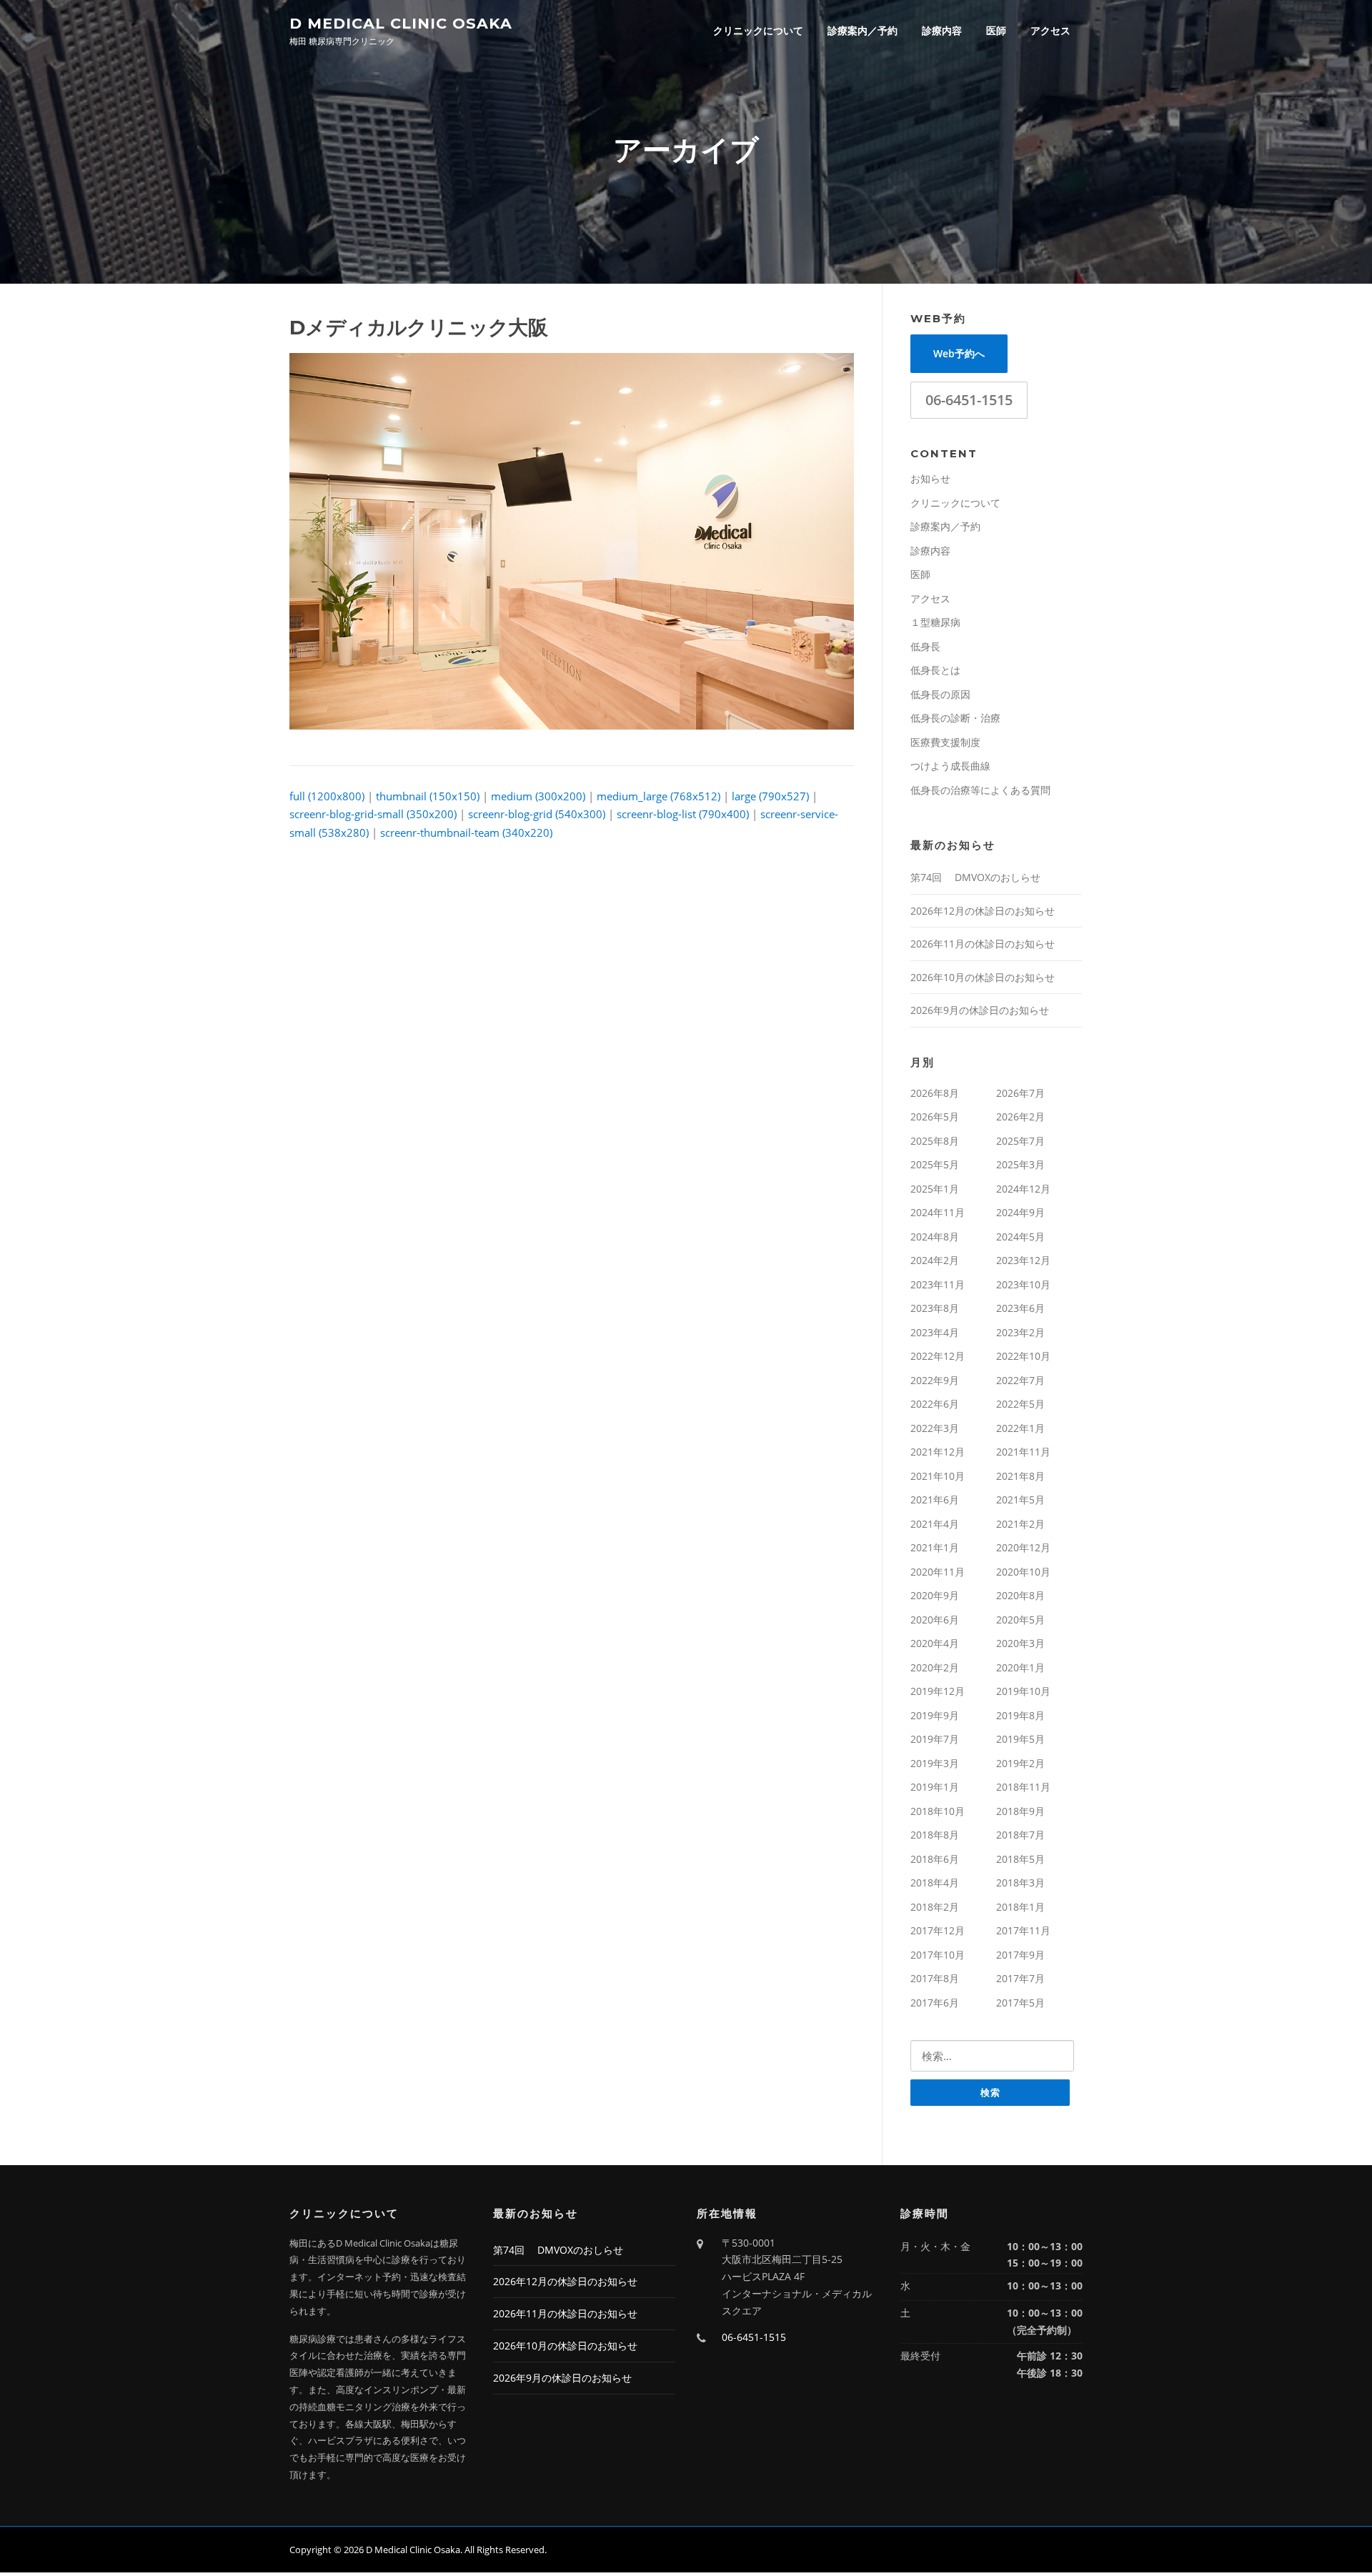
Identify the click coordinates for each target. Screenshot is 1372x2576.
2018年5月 (1020, 1859)
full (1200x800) (327, 796)
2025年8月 (935, 1141)
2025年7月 (1020, 1141)
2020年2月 (935, 1667)
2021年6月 (935, 1500)
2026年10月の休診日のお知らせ (983, 977)
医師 (996, 30)
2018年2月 (935, 1907)
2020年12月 (1023, 1547)
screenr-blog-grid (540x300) (537, 814)
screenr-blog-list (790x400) (683, 814)
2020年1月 (1020, 1667)
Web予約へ (959, 353)
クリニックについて (758, 30)
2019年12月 (938, 1691)
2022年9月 (935, 1380)
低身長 (925, 646)
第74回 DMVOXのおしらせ (975, 877)
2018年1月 (1020, 1907)
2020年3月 (1020, 1643)
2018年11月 (1023, 1787)
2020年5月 (1020, 1620)
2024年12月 (1023, 1189)
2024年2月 (935, 1260)
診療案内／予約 (863, 30)
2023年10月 (1023, 1284)
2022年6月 (935, 1404)
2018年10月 (938, 1811)
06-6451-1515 (969, 400)
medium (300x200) (538, 796)
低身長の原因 (940, 694)
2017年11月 (1023, 1930)
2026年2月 (1020, 1117)
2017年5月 (1020, 2003)
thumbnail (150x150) (428, 796)
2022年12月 (938, 1356)
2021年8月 (1020, 1476)
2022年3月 (935, 1428)
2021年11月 (1023, 1452)
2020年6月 (935, 1620)
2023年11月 (938, 1284)
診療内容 (942, 30)
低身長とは (935, 670)
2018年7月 (1020, 1835)
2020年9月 (935, 1595)
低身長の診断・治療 (955, 718)
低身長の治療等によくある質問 (980, 790)
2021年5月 (1020, 1500)
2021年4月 (935, 1524)
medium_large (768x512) (658, 796)
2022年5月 (1020, 1404)
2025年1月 (935, 1189)
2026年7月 (1020, 1093)
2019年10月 (1023, 1691)
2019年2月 (1020, 1763)
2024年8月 (935, 1237)
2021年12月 (938, 1452)
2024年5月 (1020, 1237)
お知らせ (930, 478)
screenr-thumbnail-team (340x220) (466, 832)
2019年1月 (935, 1787)
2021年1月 (935, 1547)
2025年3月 (1020, 1164)
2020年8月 (1020, 1595)
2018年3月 (1020, 1883)
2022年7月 (1020, 1380)
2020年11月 (938, 1572)
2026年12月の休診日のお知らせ (983, 911)
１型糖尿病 (935, 622)
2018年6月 (935, 1859)
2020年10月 (1023, 1572)
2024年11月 (938, 1212)
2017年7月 (1020, 1978)
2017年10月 (938, 1955)
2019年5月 (1020, 1739)
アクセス (1050, 30)
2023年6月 (1020, 1308)
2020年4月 (935, 1643)
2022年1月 (1020, 1428)
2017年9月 (1020, 1955)
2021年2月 (1020, 1524)
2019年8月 (1020, 1715)
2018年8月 (935, 1835)
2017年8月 (935, 1978)
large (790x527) (770, 796)
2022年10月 (1023, 1356)
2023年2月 (1020, 1332)
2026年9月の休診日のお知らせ (980, 1010)
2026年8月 (935, 1093)
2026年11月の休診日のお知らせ (983, 944)
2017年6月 (935, 2003)
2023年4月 (935, 1332)
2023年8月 (935, 1308)
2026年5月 (935, 1117)
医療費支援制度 (945, 742)
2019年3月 (935, 1763)
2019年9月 (935, 1715)
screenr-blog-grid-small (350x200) (373, 814)
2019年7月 (935, 1739)
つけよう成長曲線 (950, 766)
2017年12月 (938, 1930)
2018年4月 (935, 1883)
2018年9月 (1020, 1811)
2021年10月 (938, 1476)
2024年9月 (1020, 1212)
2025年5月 (935, 1164)
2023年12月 (1023, 1260)
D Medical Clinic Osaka (401, 23)
